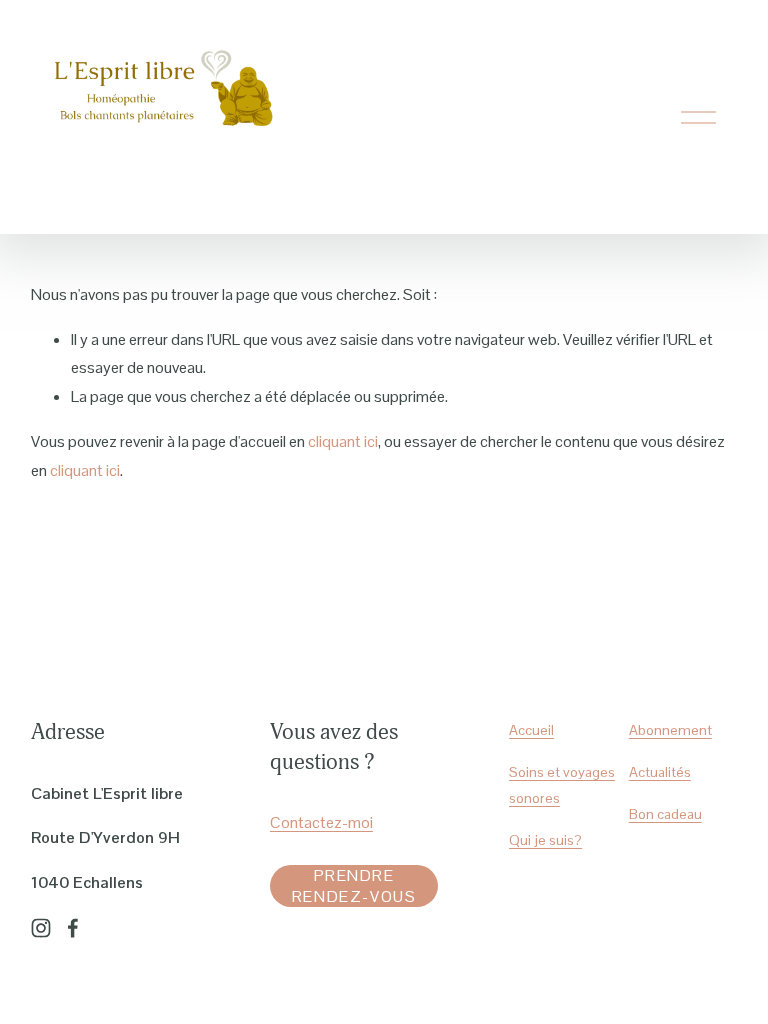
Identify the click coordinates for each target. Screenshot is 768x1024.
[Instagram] (41, 928)
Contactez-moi (321, 822)
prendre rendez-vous (354, 886)
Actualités (660, 772)
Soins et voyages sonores (562, 785)
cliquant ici (343, 441)
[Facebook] (73, 928)
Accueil (531, 730)
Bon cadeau (665, 814)
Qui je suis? (545, 840)
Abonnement (670, 730)
